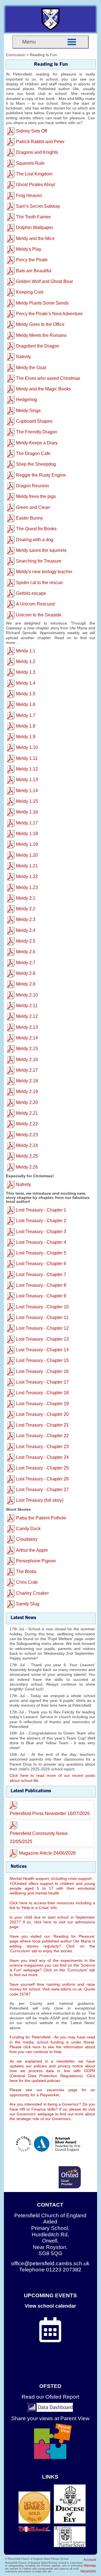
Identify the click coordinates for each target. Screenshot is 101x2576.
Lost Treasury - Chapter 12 (42, 1328)
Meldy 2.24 (27, 1145)
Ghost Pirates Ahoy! (36, 185)
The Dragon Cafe (33, 453)
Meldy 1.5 (26, 694)
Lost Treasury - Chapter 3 (41, 1232)
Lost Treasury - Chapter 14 (42, 1350)
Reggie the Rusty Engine (41, 475)
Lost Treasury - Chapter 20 (42, 1414)
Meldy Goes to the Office (40, 324)
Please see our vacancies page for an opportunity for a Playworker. (52, 2092)
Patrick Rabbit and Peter (40, 142)
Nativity (23, 357)
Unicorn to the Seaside (39, 615)
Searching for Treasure (39, 561)
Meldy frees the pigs (36, 496)
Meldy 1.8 (26, 726)
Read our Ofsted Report (50, 2397)
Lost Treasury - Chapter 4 (41, 1242)
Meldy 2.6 (26, 952)
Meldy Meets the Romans (41, 335)
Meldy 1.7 (26, 715)
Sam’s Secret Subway (38, 206)
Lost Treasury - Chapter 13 (42, 1339)
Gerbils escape (31, 593)
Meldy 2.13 (27, 1027)
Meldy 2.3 (26, 919)
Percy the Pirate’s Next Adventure (49, 314)
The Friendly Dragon (37, 432)
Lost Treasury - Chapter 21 (42, 1425)
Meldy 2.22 (27, 1124)
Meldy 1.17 (27, 823)
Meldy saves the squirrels (41, 550)
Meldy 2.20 (27, 1102)
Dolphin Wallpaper (35, 228)
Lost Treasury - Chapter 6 (41, 1264)
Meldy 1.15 (27, 801)
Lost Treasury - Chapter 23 (42, 1447)
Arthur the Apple (32, 1550)
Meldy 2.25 (27, 1156)
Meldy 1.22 (27, 876)
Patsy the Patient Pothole (41, 1518)
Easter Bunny (29, 518)
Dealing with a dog (35, 540)
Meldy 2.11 (27, 1006)
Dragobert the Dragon (38, 346)
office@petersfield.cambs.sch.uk (50, 2263)
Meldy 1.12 (27, 769)
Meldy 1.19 (27, 844)
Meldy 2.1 (26, 898)
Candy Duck (28, 1529)
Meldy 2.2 (26, 909)
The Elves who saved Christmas (48, 378)
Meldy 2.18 (27, 1081)
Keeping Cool (30, 292)
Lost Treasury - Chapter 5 (41, 1253)
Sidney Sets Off (31, 131)
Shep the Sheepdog (36, 464)
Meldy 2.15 (27, 1049)
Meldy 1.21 (27, 866)
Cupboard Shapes (34, 421)
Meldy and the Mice (35, 238)
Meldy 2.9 (26, 984)
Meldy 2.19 (27, 1092)
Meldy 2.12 (27, 1016)
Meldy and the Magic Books (43, 389)
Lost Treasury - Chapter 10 (42, 1307)
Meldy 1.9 (26, 737)
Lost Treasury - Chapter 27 (42, 1490)
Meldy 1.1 (26, 651)
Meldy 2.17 (27, 1070)
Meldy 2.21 (27, 1113)
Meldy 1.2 (26, 661)
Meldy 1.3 (26, 672)
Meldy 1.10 (27, 747)
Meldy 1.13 (27, 780)
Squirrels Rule (30, 163)
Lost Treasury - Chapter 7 (41, 1275)
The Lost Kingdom (34, 174)
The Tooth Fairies (33, 217)
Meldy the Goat (31, 368)
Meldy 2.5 (26, 941)
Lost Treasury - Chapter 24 (42, 1457)
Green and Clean (33, 507)
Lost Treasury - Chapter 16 (42, 1371)
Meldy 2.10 (27, 995)
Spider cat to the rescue (39, 583)
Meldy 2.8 (26, 973)
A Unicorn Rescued (35, 604)
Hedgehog (27, 400)
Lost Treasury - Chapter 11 (42, 1317)
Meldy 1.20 (27, 855)
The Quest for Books (36, 529)
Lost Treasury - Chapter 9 (41, 1296)
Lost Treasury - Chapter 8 (41, 1285)
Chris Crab (27, 1582)
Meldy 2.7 (26, 963)
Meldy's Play (29, 249)
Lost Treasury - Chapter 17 (42, 1382)
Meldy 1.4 (26, 683)
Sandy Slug (28, 1604)
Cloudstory (27, 1539)
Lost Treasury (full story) (40, 1500)
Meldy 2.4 (26, 930)
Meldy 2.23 (27, 1135)
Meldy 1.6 (26, 704)
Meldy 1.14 (27, 791)
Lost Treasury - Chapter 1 (41, 1210)
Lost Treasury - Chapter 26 (42, 1479)
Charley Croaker (32, 1593)
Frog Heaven (29, 196)
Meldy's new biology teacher (44, 572)
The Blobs (26, 1572)
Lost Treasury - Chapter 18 (42, 1393)
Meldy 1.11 (27, 758)
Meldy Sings (28, 411)
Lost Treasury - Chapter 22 (42, 1436)
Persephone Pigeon (36, 1561)
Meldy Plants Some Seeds (42, 303)
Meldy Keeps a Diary (37, 443)
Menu (29, 42)
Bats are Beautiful (34, 271)
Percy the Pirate (32, 260)
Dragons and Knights (37, 152)
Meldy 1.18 (27, 834)
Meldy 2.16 (27, 1060)
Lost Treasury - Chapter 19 (42, 1404)
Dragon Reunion (33, 486)
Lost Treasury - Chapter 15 (42, 1360)
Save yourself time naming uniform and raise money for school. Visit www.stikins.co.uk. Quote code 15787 (52, 1989)
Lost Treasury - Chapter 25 (42, 1468)
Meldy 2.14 (27, 1038)
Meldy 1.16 (27, 812)
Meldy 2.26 (27, 1167)
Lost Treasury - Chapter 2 (41, 1221)
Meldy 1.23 (27, 887)
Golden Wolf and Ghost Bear (44, 281)
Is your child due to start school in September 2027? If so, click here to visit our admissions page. (52, 1922)
